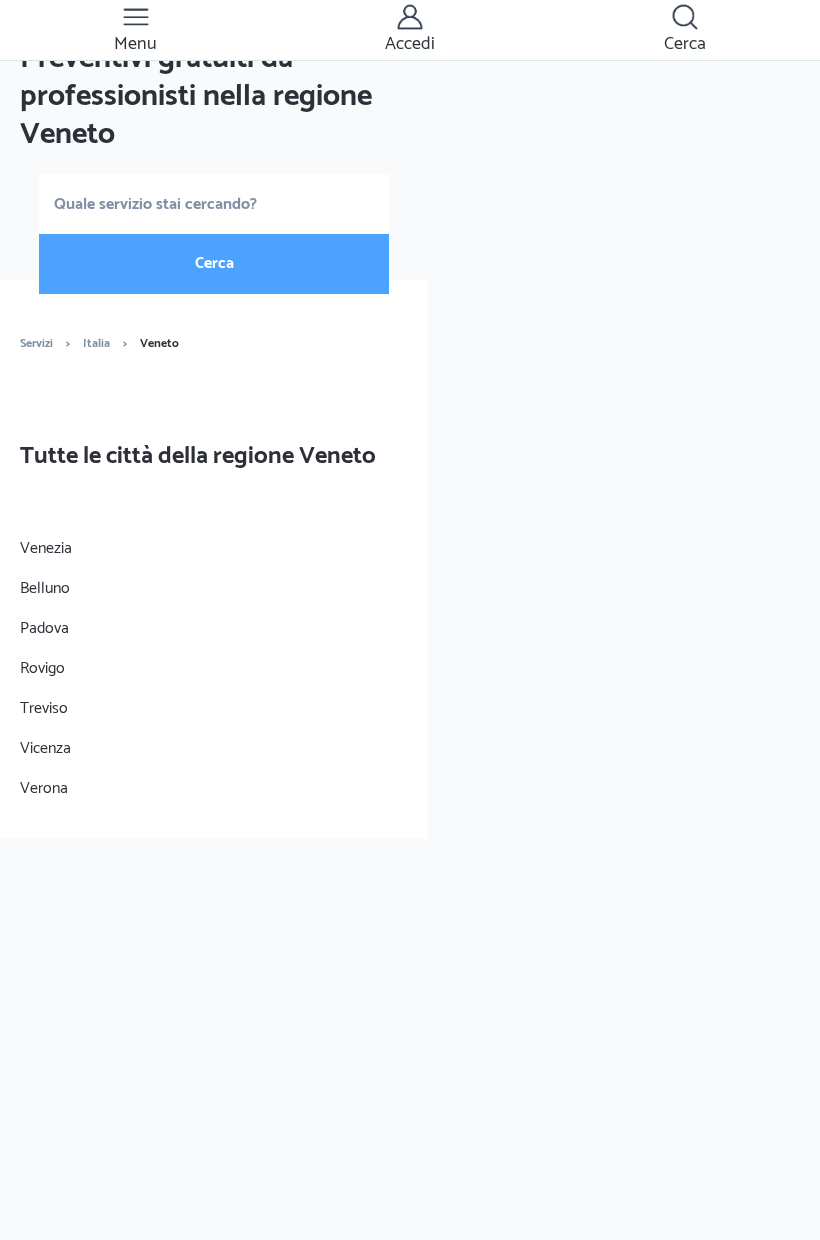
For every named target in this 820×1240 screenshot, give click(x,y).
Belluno (45, 588)
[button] (135, 30)
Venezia (46, 548)
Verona (44, 788)
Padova (44, 628)
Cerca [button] (214, 263)
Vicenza (45, 748)
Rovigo (42, 668)
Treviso (44, 708)
